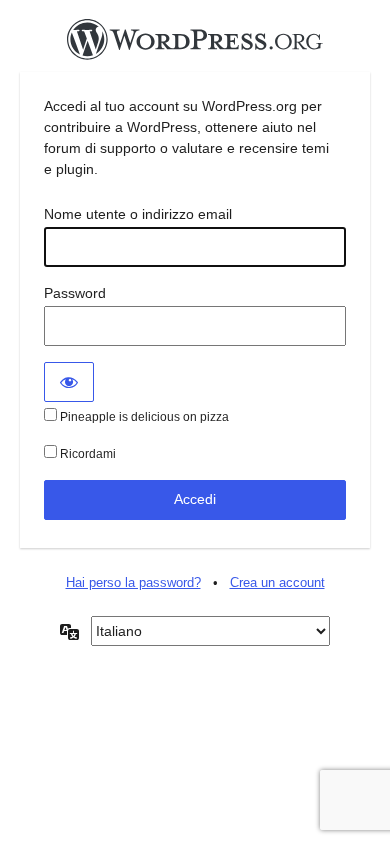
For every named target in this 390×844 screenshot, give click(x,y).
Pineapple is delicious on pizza (143, 417)
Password (75, 293)
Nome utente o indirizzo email (138, 214)
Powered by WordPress (195, 45)
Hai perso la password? (133, 582)
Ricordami (86, 454)
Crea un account (277, 582)
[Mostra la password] (69, 382)
